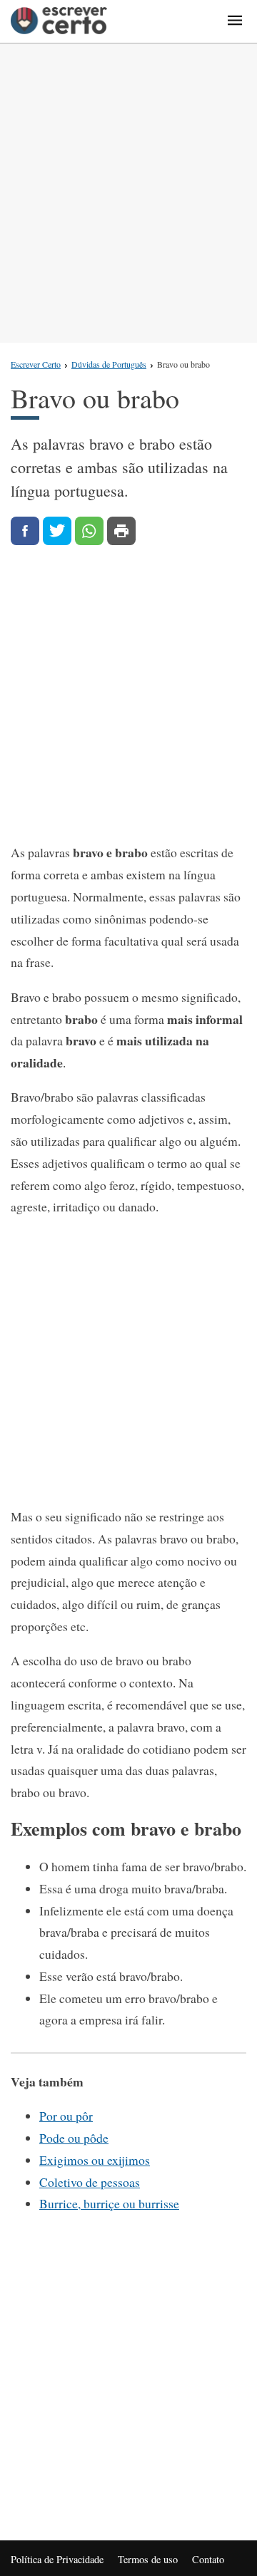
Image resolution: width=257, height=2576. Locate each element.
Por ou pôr (66, 2116)
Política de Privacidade (57, 2559)
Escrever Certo (36, 364)
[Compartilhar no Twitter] (57, 531)
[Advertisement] (128, 193)
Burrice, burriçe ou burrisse (109, 2203)
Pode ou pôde (74, 2138)
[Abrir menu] (235, 21)
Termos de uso (148, 2559)
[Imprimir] (121, 531)
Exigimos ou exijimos (95, 2160)
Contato (208, 2559)
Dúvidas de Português (109, 364)
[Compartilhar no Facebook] (25, 531)
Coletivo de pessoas (90, 2182)
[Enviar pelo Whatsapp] (89, 531)
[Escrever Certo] (59, 21)
